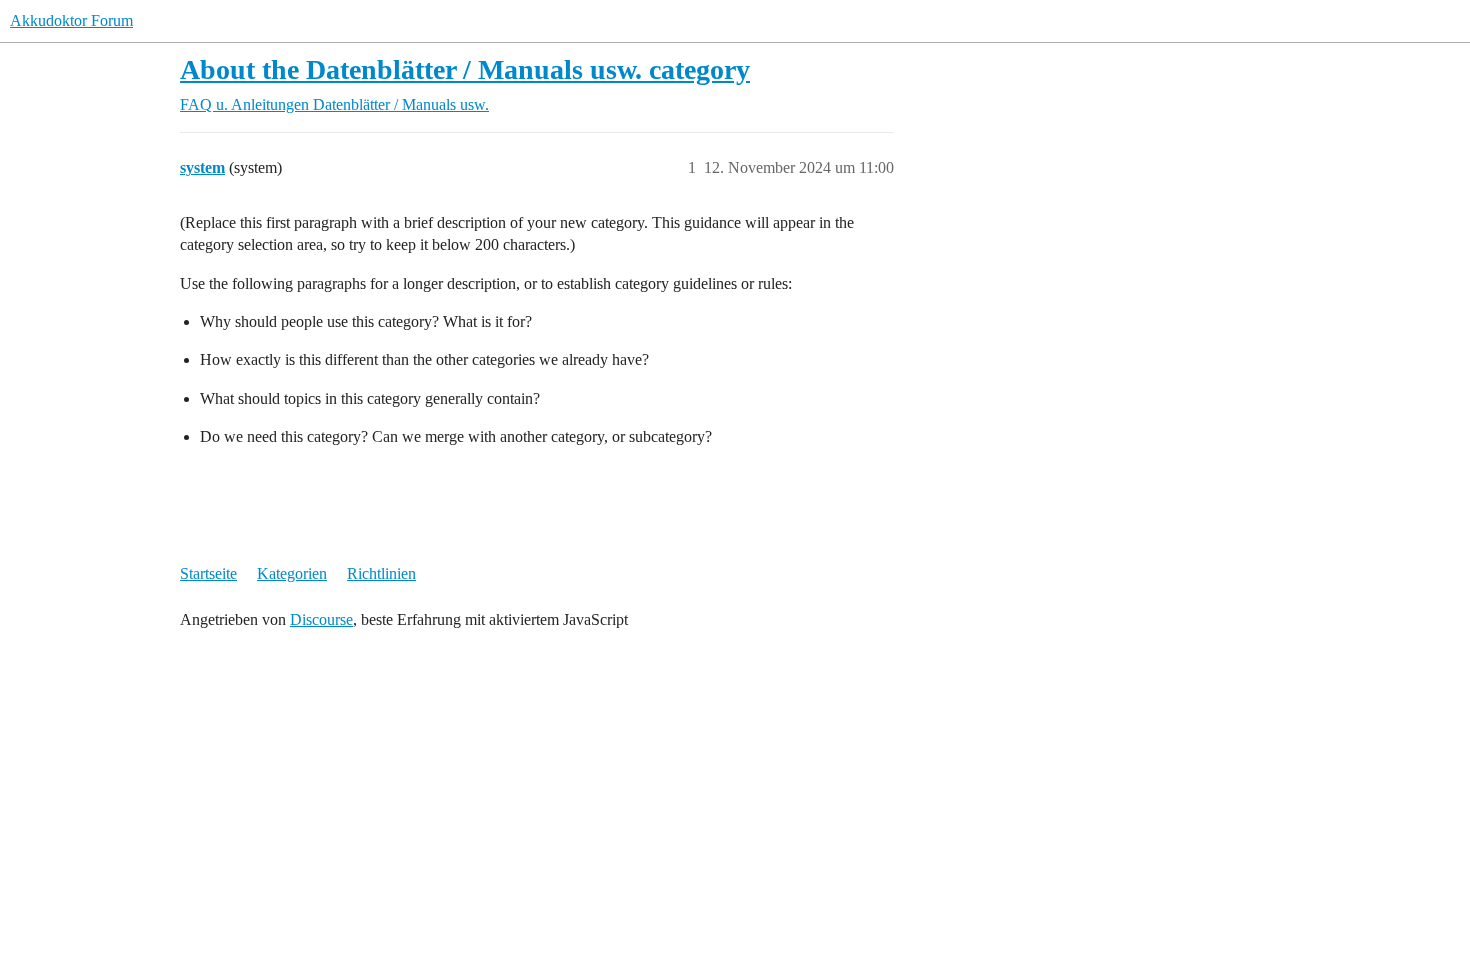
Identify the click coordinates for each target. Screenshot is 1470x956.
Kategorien (292, 573)
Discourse (321, 619)
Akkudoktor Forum (71, 20)
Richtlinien (381, 573)
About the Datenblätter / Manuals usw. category (465, 69)
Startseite (208, 573)
